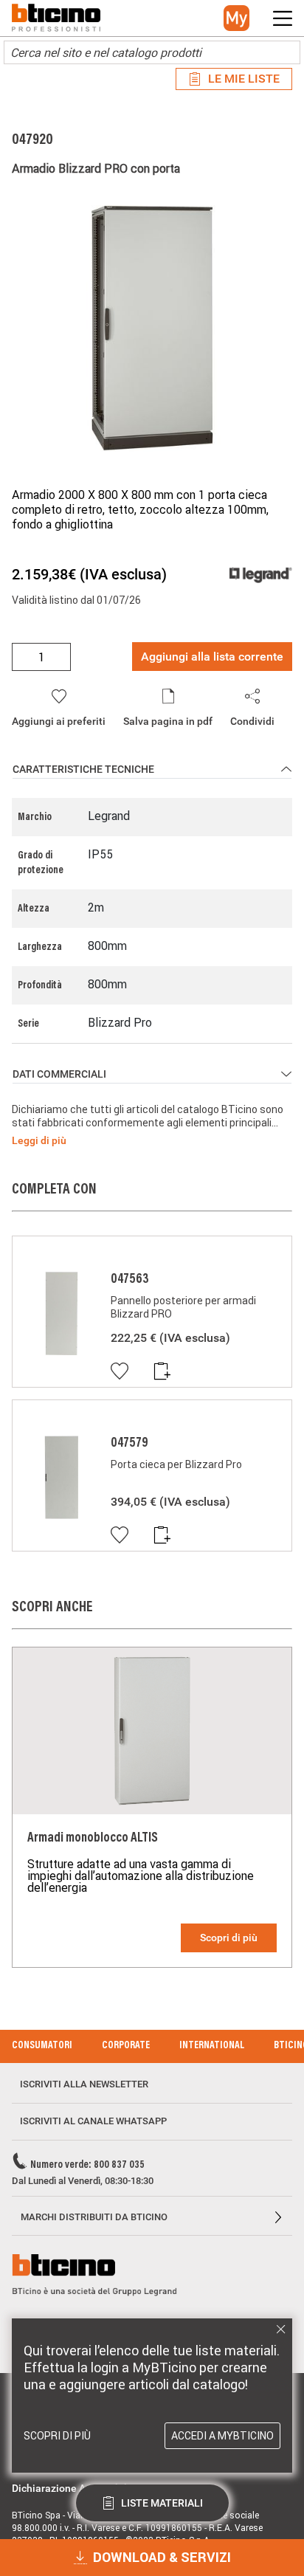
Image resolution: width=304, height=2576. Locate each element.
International (212, 2046)
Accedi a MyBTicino (222, 2436)
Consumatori (42, 2046)
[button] (236, 18)
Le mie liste (244, 79)
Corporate (126, 2046)
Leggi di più (39, 1140)
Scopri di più (229, 1938)
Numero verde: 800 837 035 (87, 2166)
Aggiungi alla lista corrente (212, 657)
